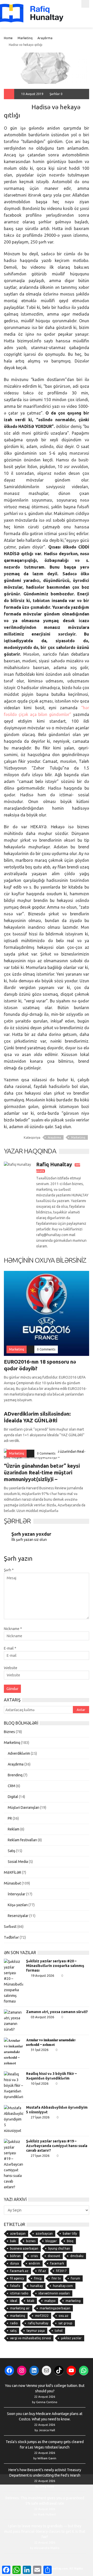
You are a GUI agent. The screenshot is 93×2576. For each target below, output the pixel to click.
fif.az (42, 2271)
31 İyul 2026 (40, 2050)
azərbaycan (44, 2233)
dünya (14, 2263)
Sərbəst (10, 1927)
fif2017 (61, 2271)
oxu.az (64, 2316)
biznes (31, 2241)
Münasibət (12, 1883)
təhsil (59, 2331)
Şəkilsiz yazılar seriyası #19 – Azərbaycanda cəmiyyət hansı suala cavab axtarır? (57, 2146)
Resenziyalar (18, 1916)
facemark (57, 2263)
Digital (13, 1797)
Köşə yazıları (18, 1905)
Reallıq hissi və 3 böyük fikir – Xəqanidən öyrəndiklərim (51, 2076)
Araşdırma (45, 38)
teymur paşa (36, 2331)
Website (11, 1668)
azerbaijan (18, 2233)
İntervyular (17, 1894)
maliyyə (50, 2301)
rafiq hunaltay (38, 2323)
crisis (34, 2256)
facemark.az (19, 2271)
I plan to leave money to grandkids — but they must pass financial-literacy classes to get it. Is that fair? (45, 2531)
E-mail (10, 1648)
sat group (65, 2323)
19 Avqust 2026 (42, 1975)
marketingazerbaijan (55, 2308)
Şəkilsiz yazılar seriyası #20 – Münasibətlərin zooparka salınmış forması (55, 1966)
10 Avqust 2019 (32, 94)
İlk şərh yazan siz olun (29, 1540)
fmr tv (56, 2278)
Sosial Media (18, 1862)
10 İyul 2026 (40, 2083)
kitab (31, 2301)
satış (13, 2331)
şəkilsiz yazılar (71, 2338)
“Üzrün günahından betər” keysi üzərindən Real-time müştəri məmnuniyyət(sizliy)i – (42, 1472)
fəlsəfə (15, 2286)
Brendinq (15, 1775)
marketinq (18, 2316)
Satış (11, 1851)
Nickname (13, 1629)
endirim (34, 2263)
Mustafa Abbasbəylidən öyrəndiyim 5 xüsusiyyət (57, 2110)
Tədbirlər (11, 1937)
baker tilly (70, 2233)
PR (10, 1818)
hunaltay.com (63, 2286)
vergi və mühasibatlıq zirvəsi (30, 2338)
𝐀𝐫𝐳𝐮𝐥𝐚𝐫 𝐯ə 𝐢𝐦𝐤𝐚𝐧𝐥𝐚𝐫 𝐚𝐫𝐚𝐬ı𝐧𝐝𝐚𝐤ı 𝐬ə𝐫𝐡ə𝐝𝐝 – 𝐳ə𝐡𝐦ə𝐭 (51, 2042)
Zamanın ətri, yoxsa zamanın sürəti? (57, 2012)
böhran (15, 2256)
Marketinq (25, 38)
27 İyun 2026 (40, 2117)
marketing (73, 2301)
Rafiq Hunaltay (18, 104)
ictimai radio (19, 2293)
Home (8, 38)
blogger (51, 2241)
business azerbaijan (24, 2248)
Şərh (9, 1570)
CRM (11, 1786)
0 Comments (46, 1349)
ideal (14, 2301)
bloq (70, 2241)
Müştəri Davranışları (24, 1808)
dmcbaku (77, 2256)
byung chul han (59, 2248)
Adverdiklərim (19, 1753)
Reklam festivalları (22, 1840)
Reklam (14, 1829)
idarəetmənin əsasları (54, 2293)
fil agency (17, 2278)
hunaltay (37, 2286)
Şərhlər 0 (56, 94)
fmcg (38, 2278)
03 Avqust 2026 (42, 2017)
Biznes (9, 1732)
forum (75, 2278)
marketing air (20, 2308)
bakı (13, 2241)
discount (54, 2256)
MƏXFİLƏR (13, 1872)
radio (14, 2323)
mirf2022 (42, 2316)
